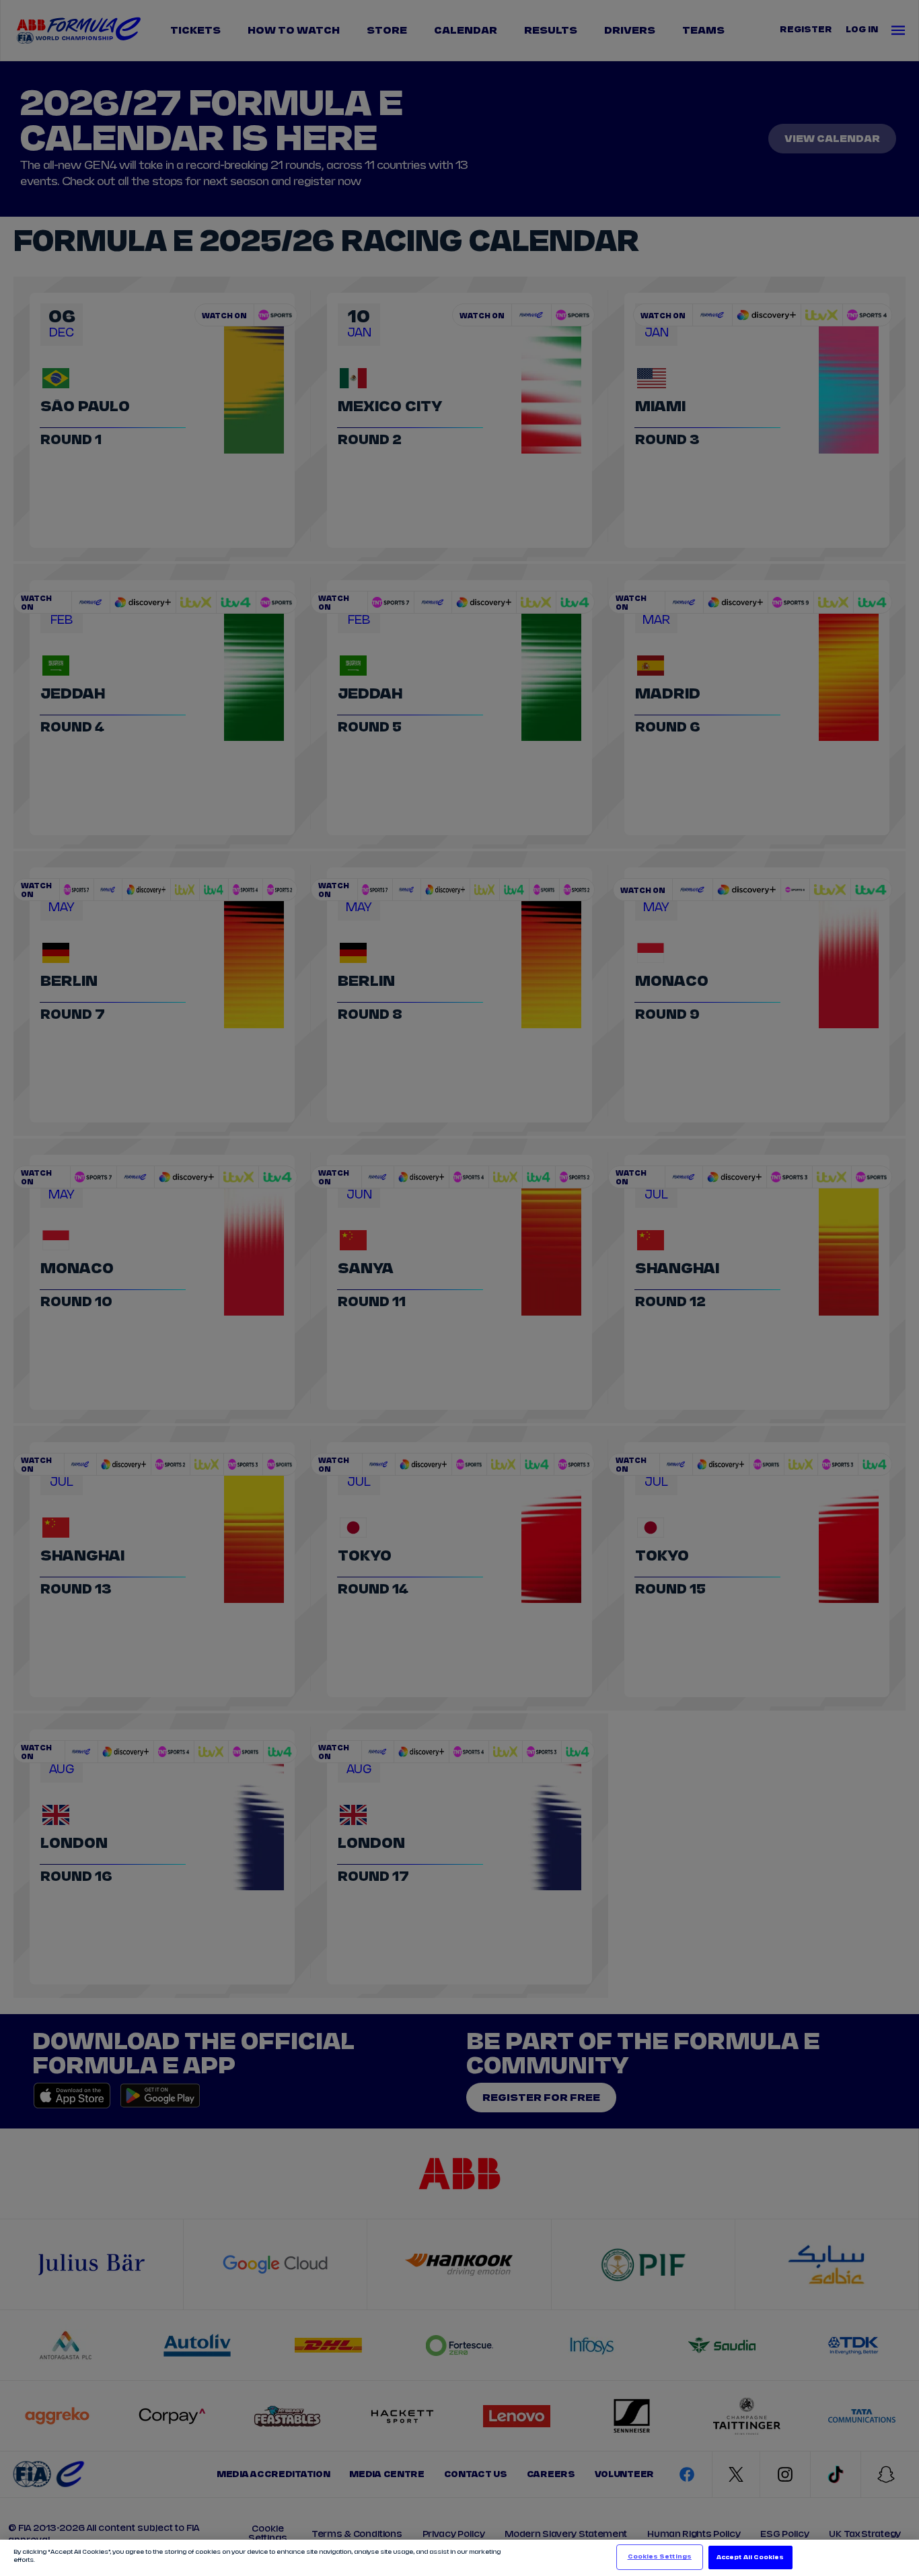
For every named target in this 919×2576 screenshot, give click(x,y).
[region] (459, 2558)
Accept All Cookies (750, 2557)
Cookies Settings (660, 2557)
